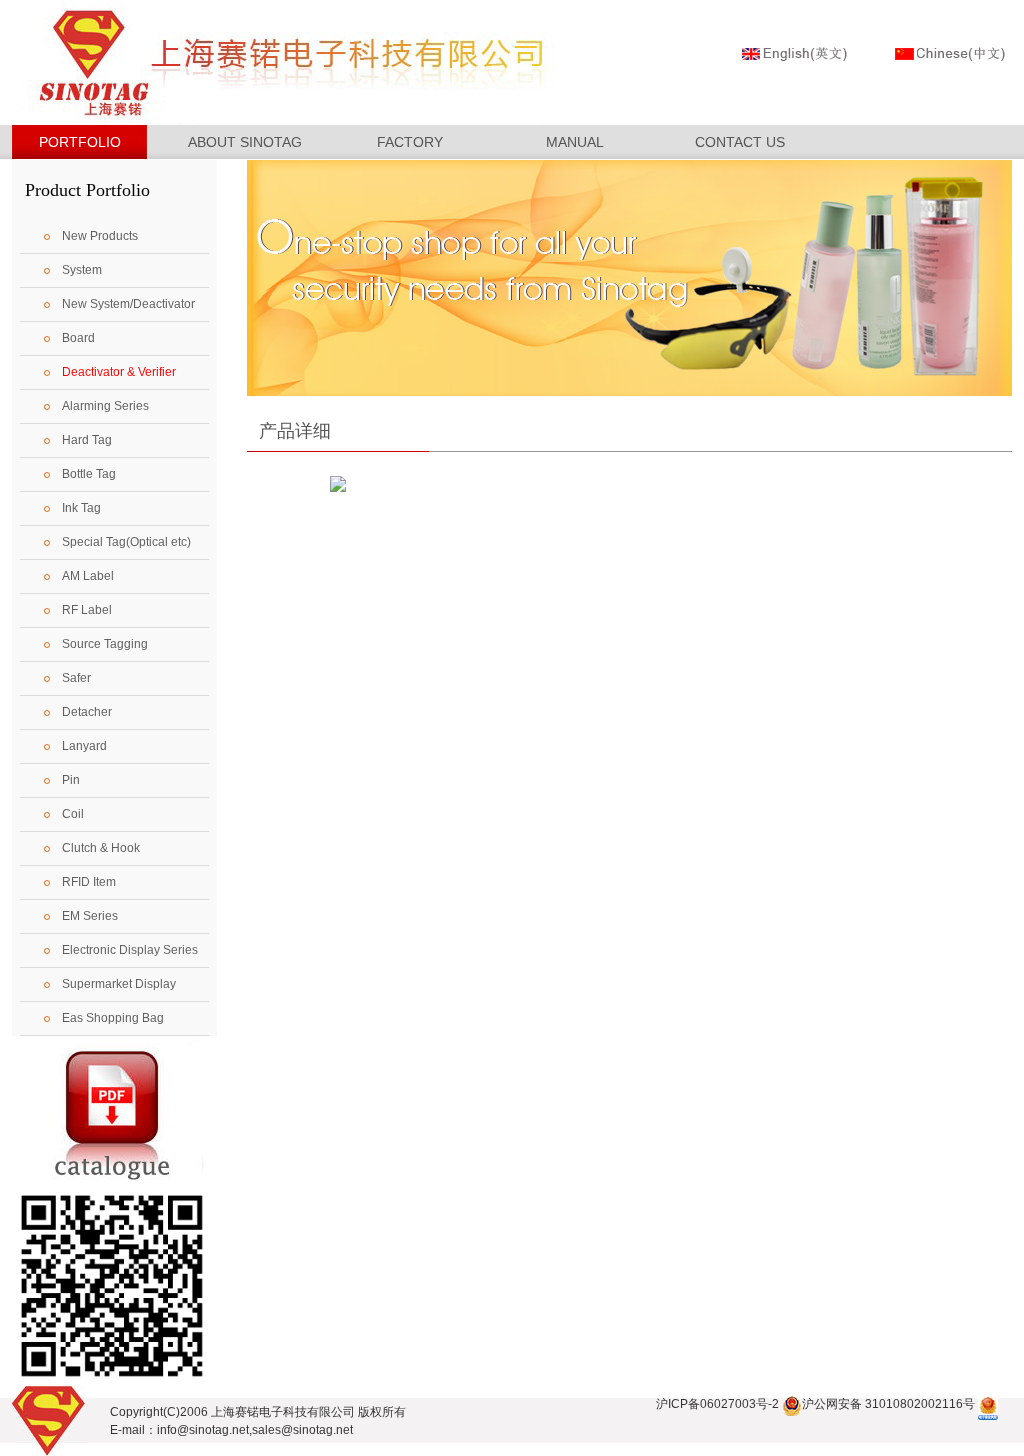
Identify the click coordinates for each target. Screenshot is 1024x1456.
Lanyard (84, 746)
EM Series (90, 916)
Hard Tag (87, 440)
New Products (100, 236)
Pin (71, 780)
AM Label (88, 576)
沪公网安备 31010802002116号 (888, 1404)
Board (78, 338)
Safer (76, 678)
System (82, 270)
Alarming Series (105, 406)
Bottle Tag (89, 474)
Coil (73, 814)
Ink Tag (81, 508)
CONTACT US (740, 142)
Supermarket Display (119, 984)
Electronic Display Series (130, 950)
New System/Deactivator (128, 304)
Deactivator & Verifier (119, 372)
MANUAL (575, 142)
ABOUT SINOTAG (245, 142)
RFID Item (89, 882)
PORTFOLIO (80, 142)
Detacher (87, 712)
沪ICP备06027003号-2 (717, 1404)
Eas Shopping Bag (113, 1018)
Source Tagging (105, 644)
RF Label (87, 610)
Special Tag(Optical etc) (126, 542)
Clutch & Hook (101, 848)
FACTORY (410, 142)
